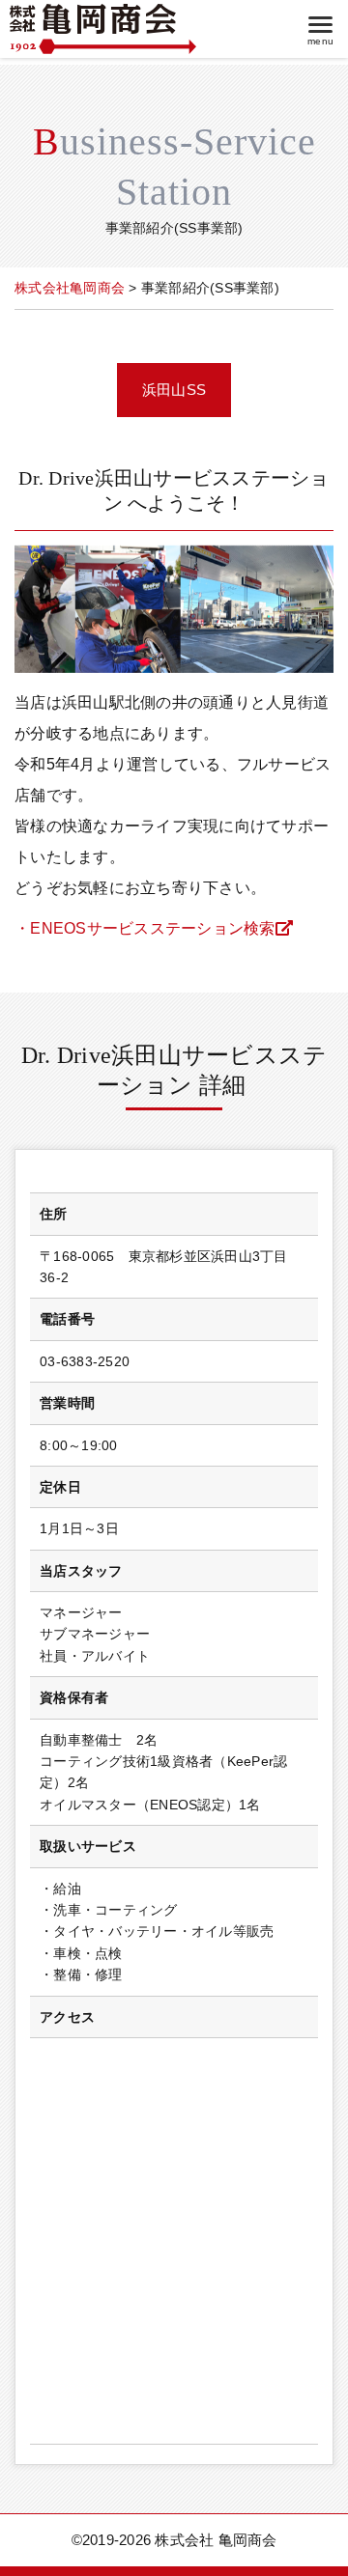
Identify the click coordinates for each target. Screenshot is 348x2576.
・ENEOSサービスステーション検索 (145, 928)
